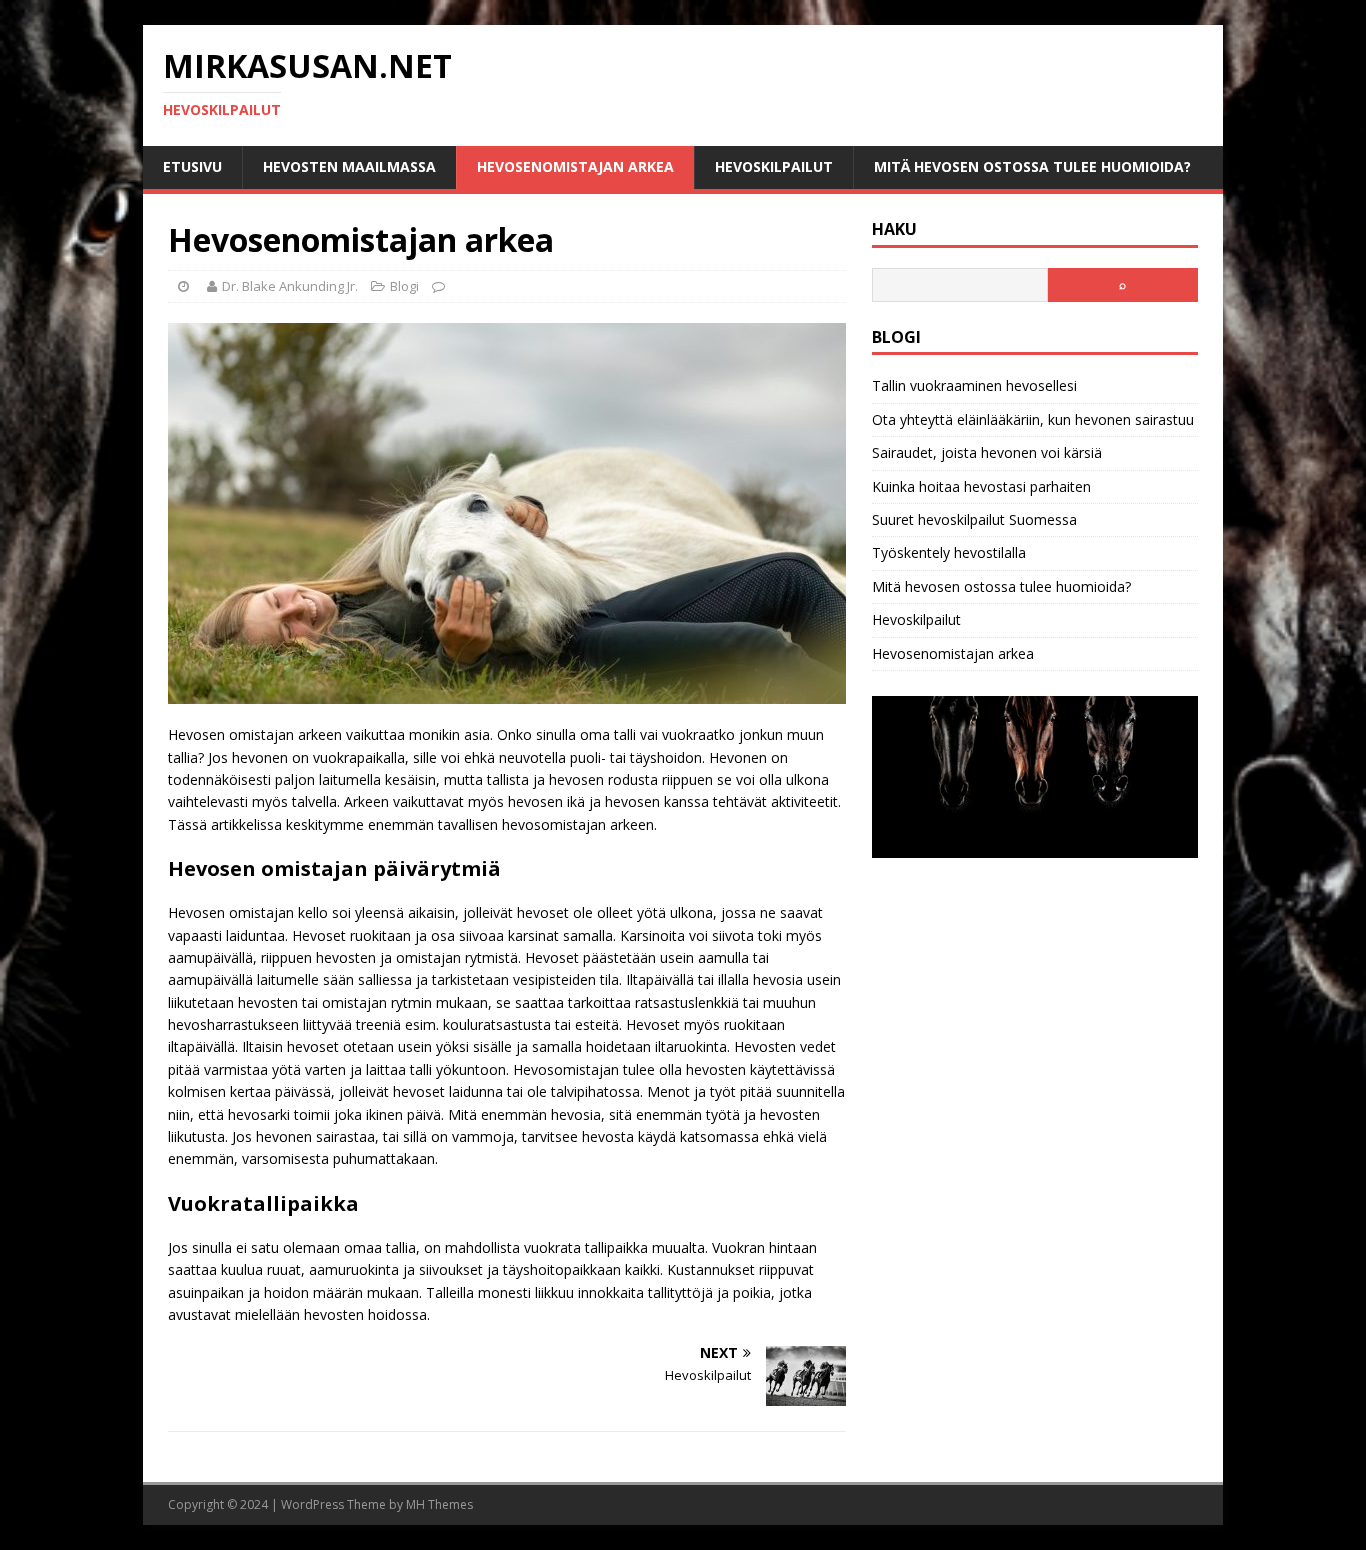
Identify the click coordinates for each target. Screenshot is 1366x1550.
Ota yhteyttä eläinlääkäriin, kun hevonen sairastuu (1033, 419)
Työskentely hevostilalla (949, 552)
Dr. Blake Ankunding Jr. (290, 286)
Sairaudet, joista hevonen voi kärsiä (987, 452)
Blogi (404, 286)
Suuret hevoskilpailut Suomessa (974, 519)
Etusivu (192, 166)
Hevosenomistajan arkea (575, 166)
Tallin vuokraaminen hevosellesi (974, 385)
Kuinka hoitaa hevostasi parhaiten (981, 486)
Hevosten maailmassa (349, 166)
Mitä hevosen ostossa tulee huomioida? (1032, 166)
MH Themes (439, 1504)
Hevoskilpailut (774, 166)
